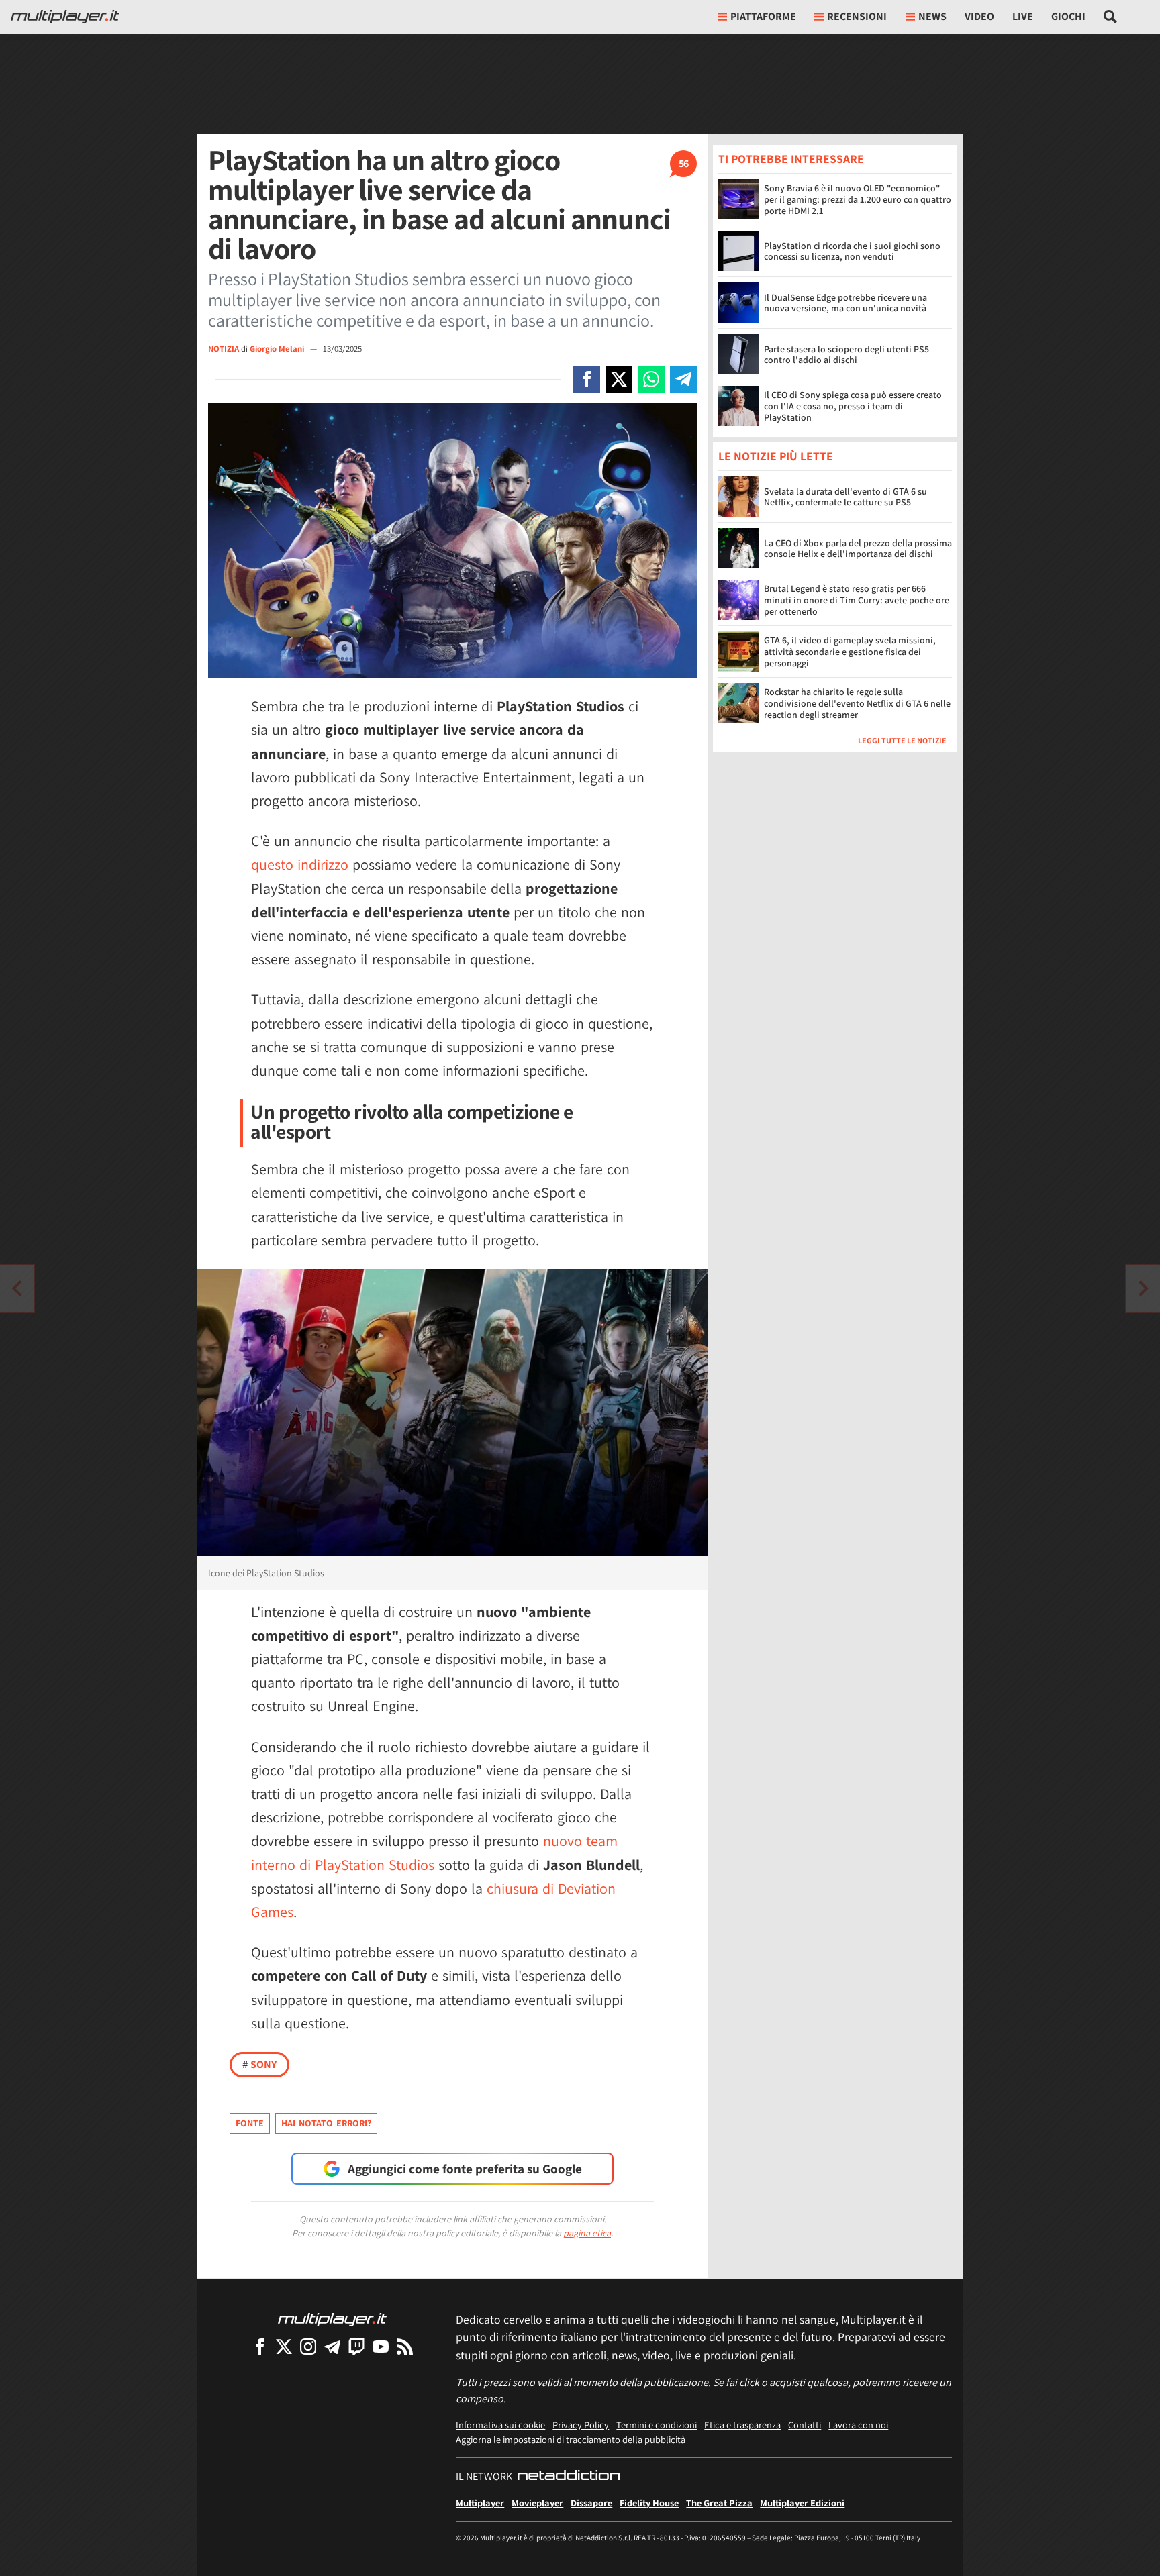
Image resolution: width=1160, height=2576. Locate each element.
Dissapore (591, 2503)
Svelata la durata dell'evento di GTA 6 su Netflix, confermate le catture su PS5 (845, 497)
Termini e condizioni (657, 2425)
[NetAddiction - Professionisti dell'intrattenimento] (569, 2477)
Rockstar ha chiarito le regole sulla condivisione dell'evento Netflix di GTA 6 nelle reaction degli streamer (857, 704)
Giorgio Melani (278, 349)
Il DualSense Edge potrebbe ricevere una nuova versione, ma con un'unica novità (845, 303)
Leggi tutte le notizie (902, 741)
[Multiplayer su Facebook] (260, 2346)
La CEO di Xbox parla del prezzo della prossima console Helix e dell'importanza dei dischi (858, 549)
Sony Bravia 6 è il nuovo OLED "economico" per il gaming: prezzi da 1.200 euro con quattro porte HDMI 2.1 (858, 199)
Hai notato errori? (326, 2123)
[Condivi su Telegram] (683, 379)
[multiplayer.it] (332, 2319)
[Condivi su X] (619, 379)
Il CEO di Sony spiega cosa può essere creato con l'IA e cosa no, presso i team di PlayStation (853, 406)
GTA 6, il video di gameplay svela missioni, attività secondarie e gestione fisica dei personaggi (850, 652)
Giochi (1068, 16)
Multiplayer (480, 2503)
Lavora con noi (858, 2425)
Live (1023, 16)
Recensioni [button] (857, 16)
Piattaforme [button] (763, 16)
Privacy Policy (581, 2425)
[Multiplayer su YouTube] (381, 2346)
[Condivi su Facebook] (587, 379)
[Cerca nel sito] (1111, 17)
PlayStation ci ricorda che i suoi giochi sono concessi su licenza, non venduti (852, 251)
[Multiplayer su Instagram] (308, 2346)
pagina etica (587, 2233)
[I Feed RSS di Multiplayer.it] (405, 2346)
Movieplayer (537, 2503)
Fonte (250, 2123)
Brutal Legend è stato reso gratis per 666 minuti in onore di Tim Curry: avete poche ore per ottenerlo (857, 601)
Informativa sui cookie (500, 2425)
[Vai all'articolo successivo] (17, 1288)
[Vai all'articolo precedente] (1143, 1288)
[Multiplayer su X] (284, 2346)
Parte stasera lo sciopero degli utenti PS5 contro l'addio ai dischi (847, 355)
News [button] (932, 16)
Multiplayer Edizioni (802, 2503)
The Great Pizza (719, 2503)
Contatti (805, 2425)
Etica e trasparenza (742, 2425)
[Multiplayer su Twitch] (356, 2346)
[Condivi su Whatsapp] (651, 379)
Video (979, 16)
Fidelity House (649, 2503)
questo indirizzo (300, 864)
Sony (259, 2064)
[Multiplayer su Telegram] (332, 2346)
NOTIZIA (224, 349)
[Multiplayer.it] (65, 17)
